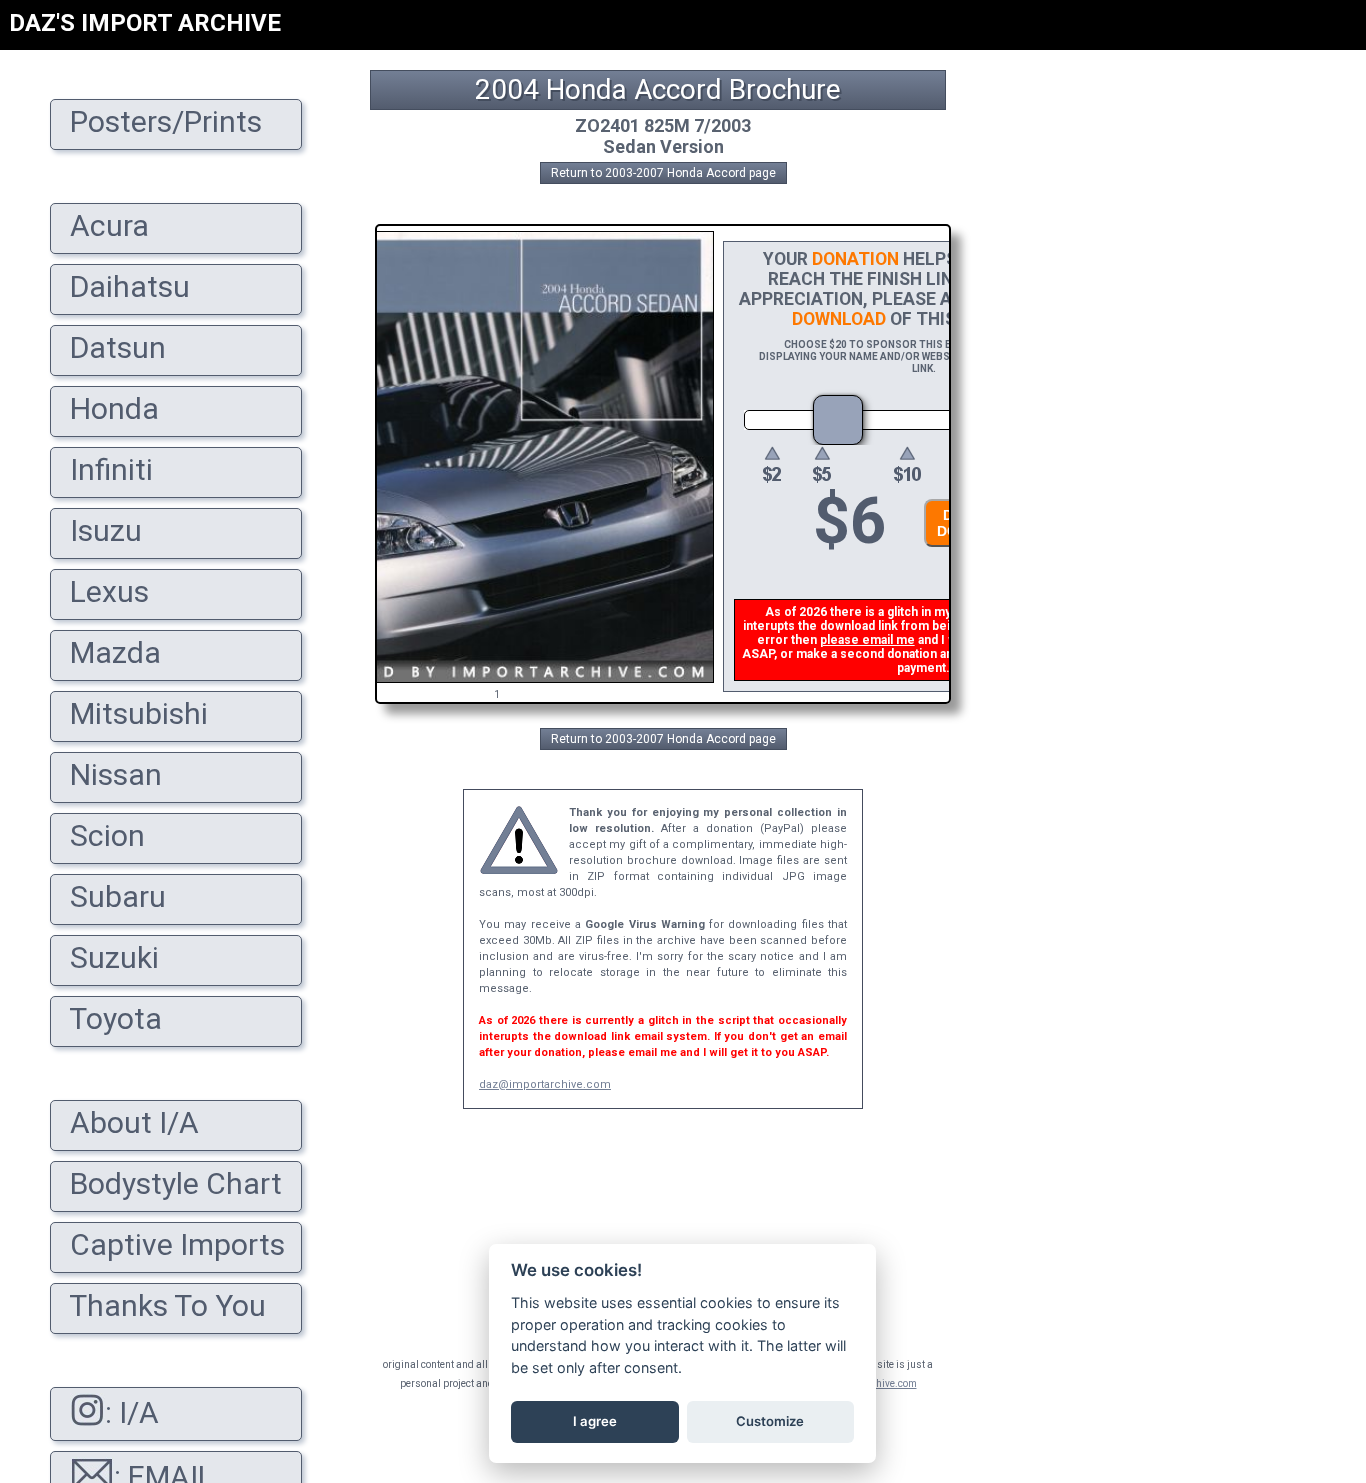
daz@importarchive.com (545, 1084)
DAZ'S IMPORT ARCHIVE (145, 23)
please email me (867, 640)
